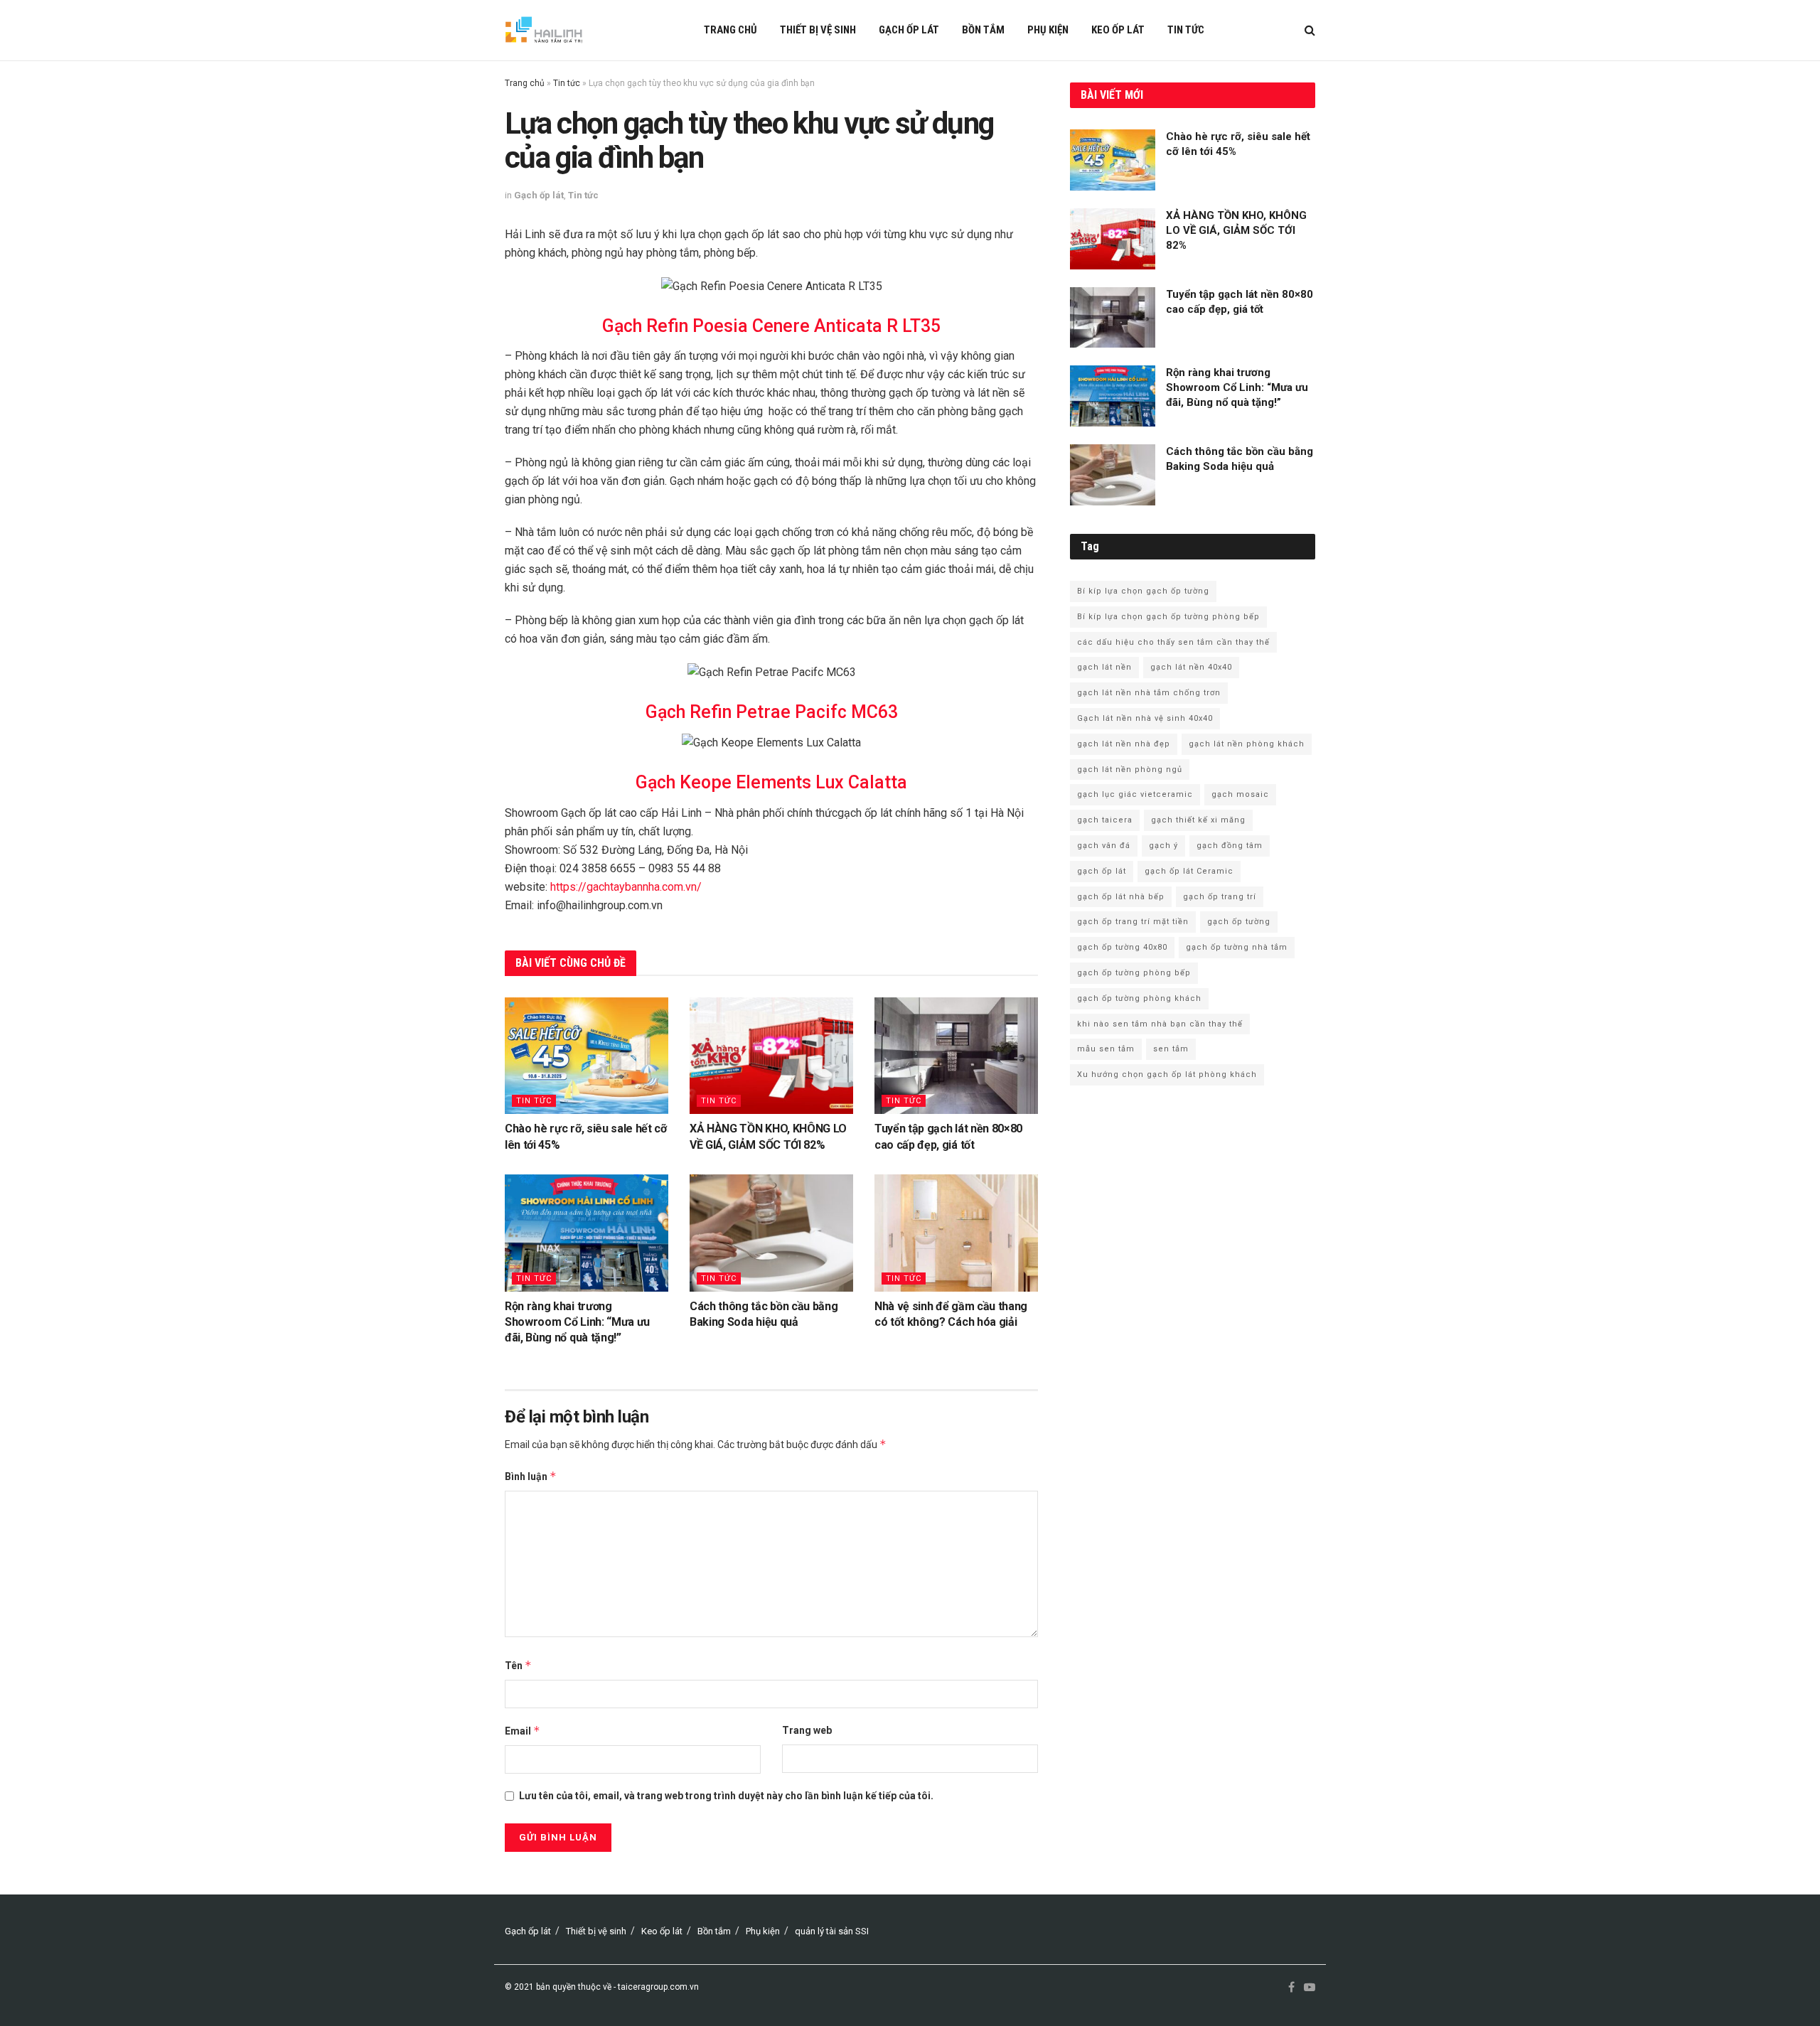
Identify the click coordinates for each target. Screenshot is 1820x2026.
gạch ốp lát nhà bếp (1121, 897)
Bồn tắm (983, 30)
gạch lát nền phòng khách (1247, 744)
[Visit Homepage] (544, 31)
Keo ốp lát (1118, 30)
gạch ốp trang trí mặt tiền (1133, 922)
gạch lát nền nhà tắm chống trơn (1149, 693)
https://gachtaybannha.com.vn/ (626, 887)
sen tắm (1171, 1049)
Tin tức (1186, 30)
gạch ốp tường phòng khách (1139, 998)
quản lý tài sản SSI (832, 1931)
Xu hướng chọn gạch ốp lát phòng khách (1167, 1074)
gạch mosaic (1240, 794)
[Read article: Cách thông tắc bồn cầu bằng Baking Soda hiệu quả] (771, 1233)
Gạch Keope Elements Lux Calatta (771, 782)
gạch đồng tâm (1230, 846)
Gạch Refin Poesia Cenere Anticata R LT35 (771, 326)
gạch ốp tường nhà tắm (1237, 947)
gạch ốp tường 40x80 (1122, 947)
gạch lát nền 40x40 (1191, 667)
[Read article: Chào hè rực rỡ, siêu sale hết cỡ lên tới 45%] (587, 1056)
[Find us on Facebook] (1291, 1988)
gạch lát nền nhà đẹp (1124, 744)
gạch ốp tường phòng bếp (1134, 973)
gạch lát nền (1104, 667)
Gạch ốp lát (909, 30)
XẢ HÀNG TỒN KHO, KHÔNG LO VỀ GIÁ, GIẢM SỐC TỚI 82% (1236, 230)
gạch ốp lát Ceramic (1189, 871)
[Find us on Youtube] (1310, 1988)
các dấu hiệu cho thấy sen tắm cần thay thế (1173, 642)
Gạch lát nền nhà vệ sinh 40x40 (1145, 718)
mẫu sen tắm (1106, 1049)
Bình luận (531, 1476)
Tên (518, 1665)
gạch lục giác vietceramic (1135, 794)
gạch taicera (1105, 820)
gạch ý (1163, 846)
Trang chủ (730, 30)
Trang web (807, 1730)
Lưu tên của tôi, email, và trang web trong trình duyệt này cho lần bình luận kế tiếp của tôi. (726, 1796)
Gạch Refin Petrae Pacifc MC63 (772, 712)
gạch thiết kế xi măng (1198, 820)
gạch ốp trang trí (1220, 897)
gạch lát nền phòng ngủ (1130, 770)
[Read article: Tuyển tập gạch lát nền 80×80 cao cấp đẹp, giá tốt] (956, 1056)
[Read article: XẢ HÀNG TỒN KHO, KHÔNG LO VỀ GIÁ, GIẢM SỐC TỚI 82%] (771, 1056)
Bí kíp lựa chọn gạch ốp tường (1143, 591)
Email (523, 1731)
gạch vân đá (1104, 846)
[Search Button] (1310, 30)
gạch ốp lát (1102, 871)
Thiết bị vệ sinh (818, 30)
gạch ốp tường (1239, 922)
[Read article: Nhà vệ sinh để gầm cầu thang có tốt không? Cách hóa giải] (956, 1233)
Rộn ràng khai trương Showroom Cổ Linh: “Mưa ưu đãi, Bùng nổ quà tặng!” (577, 1322)
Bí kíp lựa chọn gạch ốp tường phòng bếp (1168, 617)
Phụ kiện (1048, 30)
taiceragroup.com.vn (658, 1987)
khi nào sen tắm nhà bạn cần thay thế (1160, 1024)
